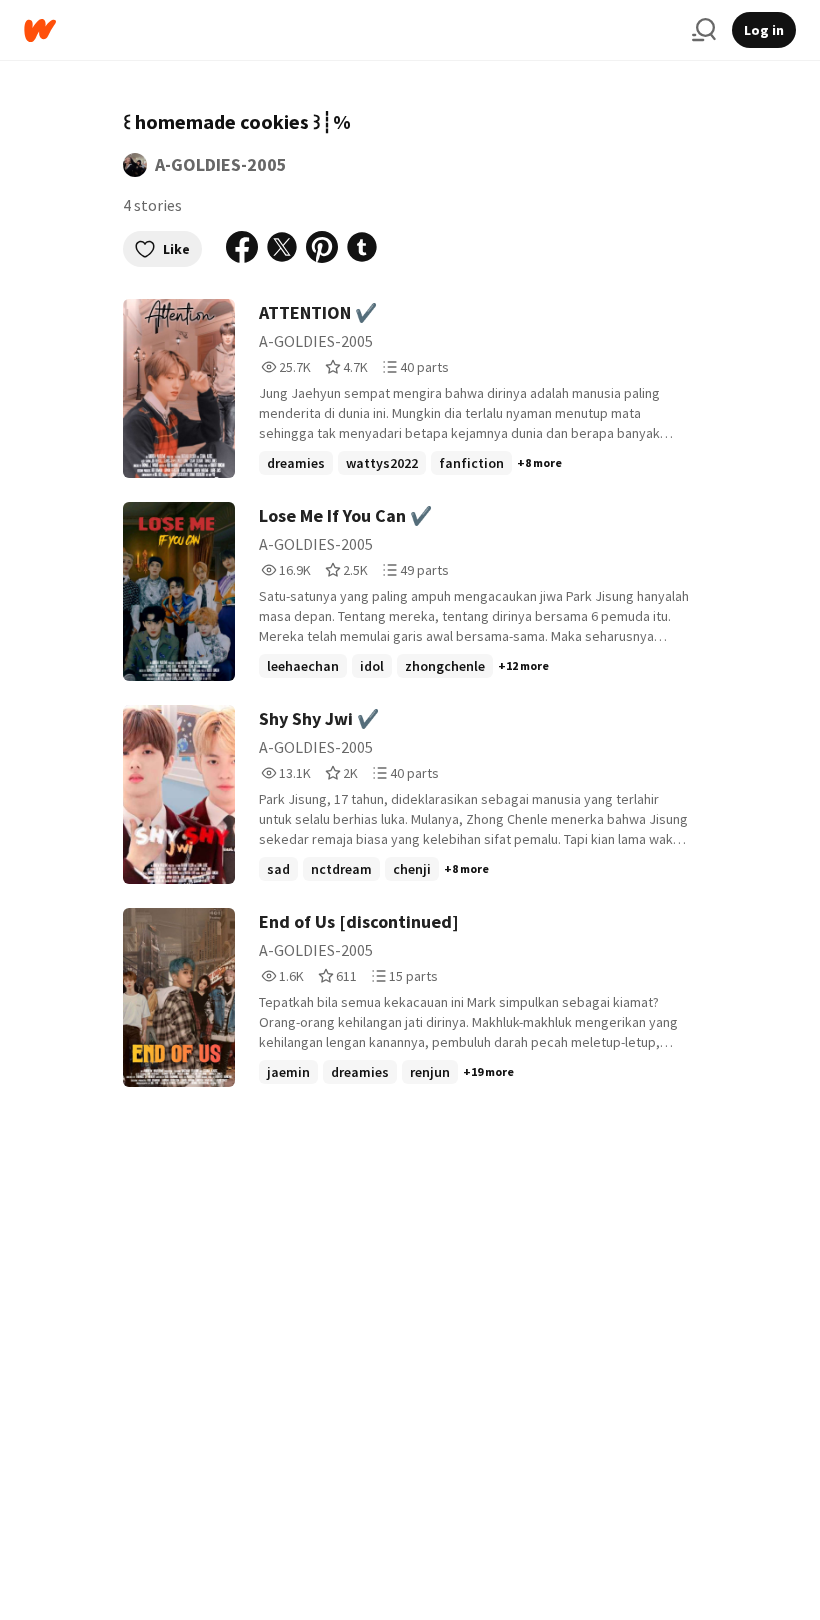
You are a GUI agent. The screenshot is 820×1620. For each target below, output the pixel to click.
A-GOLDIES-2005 (221, 164)
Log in (764, 30)
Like (176, 249)
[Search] (704, 30)
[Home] (350, 30)
